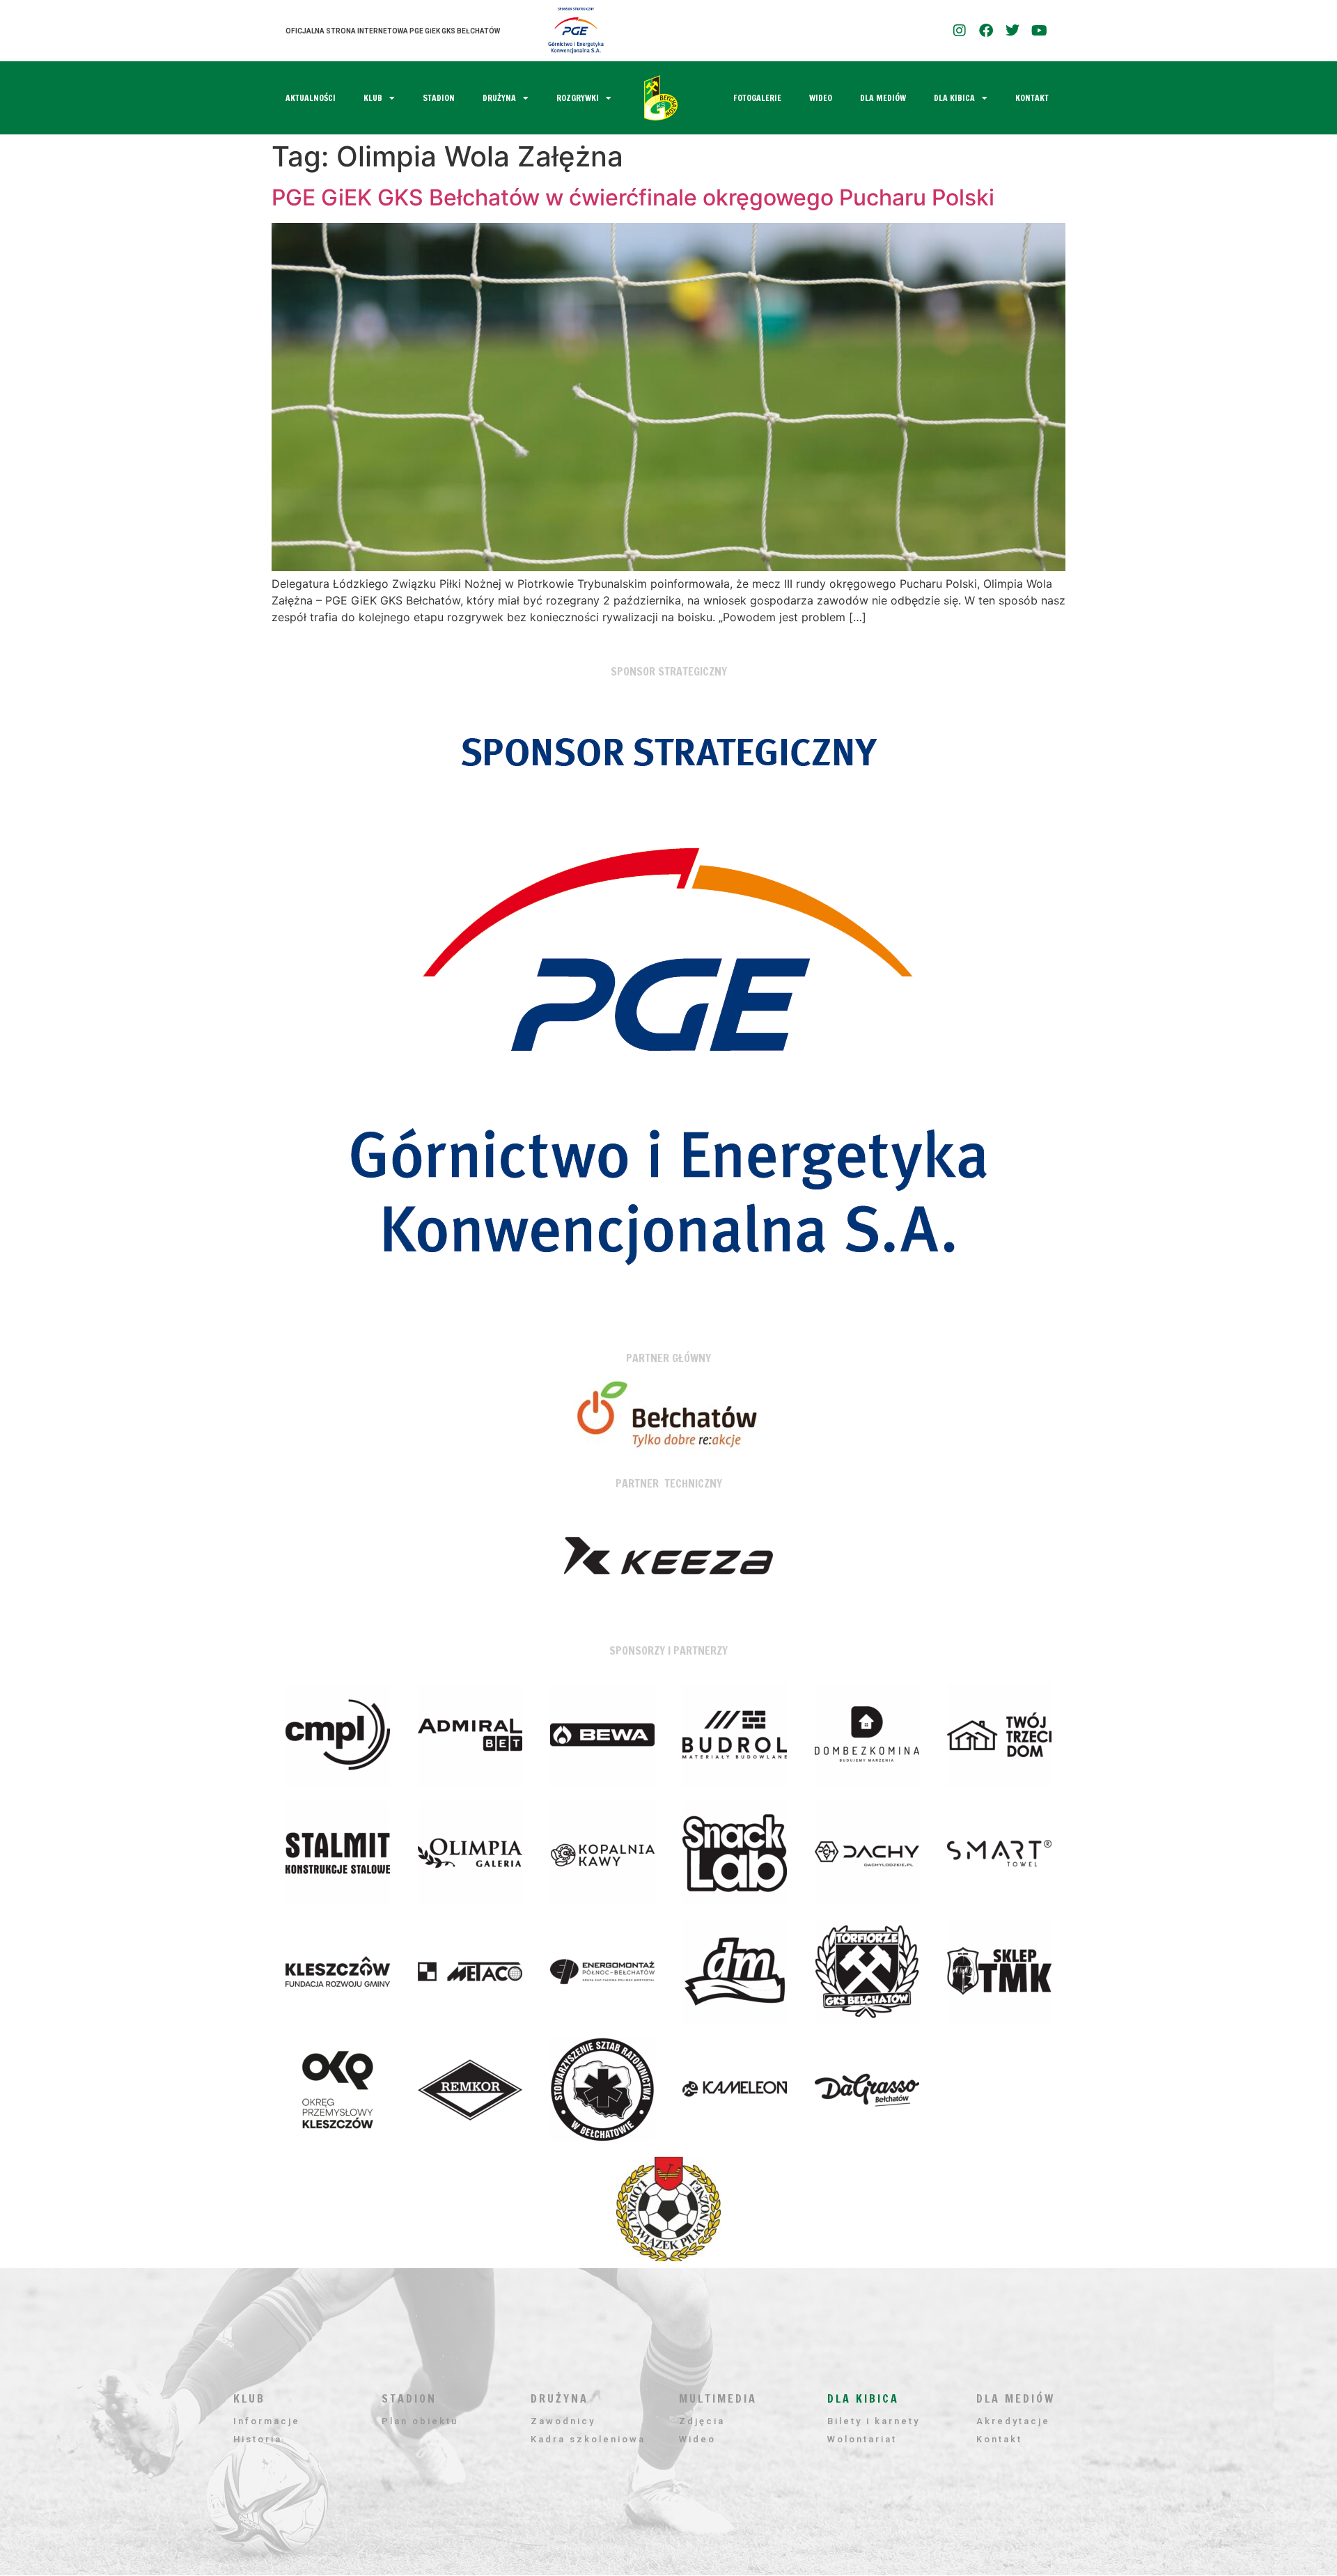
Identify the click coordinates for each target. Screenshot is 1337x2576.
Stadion (439, 98)
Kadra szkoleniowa (588, 2439)
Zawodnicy (563, 2421)
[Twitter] (1012, 31)
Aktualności (311, 98)
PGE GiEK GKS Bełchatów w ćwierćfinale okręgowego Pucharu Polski (633, 197)
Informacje (267, 2421)
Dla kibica (954, 98)
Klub (373, 98)
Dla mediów (883, 98)
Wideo (821, 98)
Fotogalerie (757, 98)
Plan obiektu (420, 2421)
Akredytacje (1013, 2421)
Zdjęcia (702, 2421)
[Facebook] (986, 31)
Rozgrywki (578, 98)
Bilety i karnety (874, 2421)
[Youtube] (1039, 31)
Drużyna (499, 98)
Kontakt (1032, 98)
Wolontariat (862, 2439)
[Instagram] (960, 31)
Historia (258, 2439)
